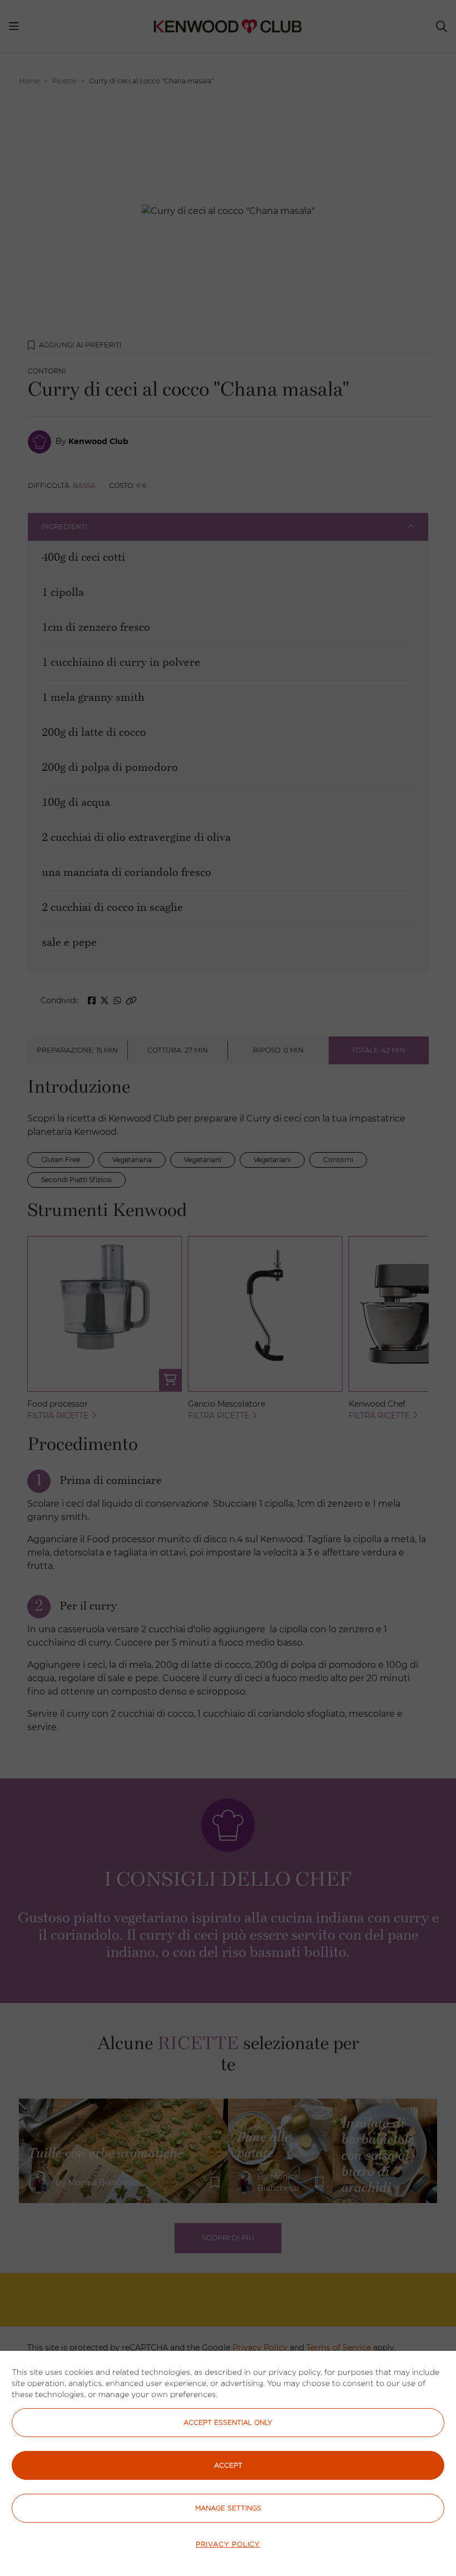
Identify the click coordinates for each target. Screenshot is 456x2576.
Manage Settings (228, 2508)
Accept (228, 2465)
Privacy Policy (228, 2544)
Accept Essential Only (228, 2422)
